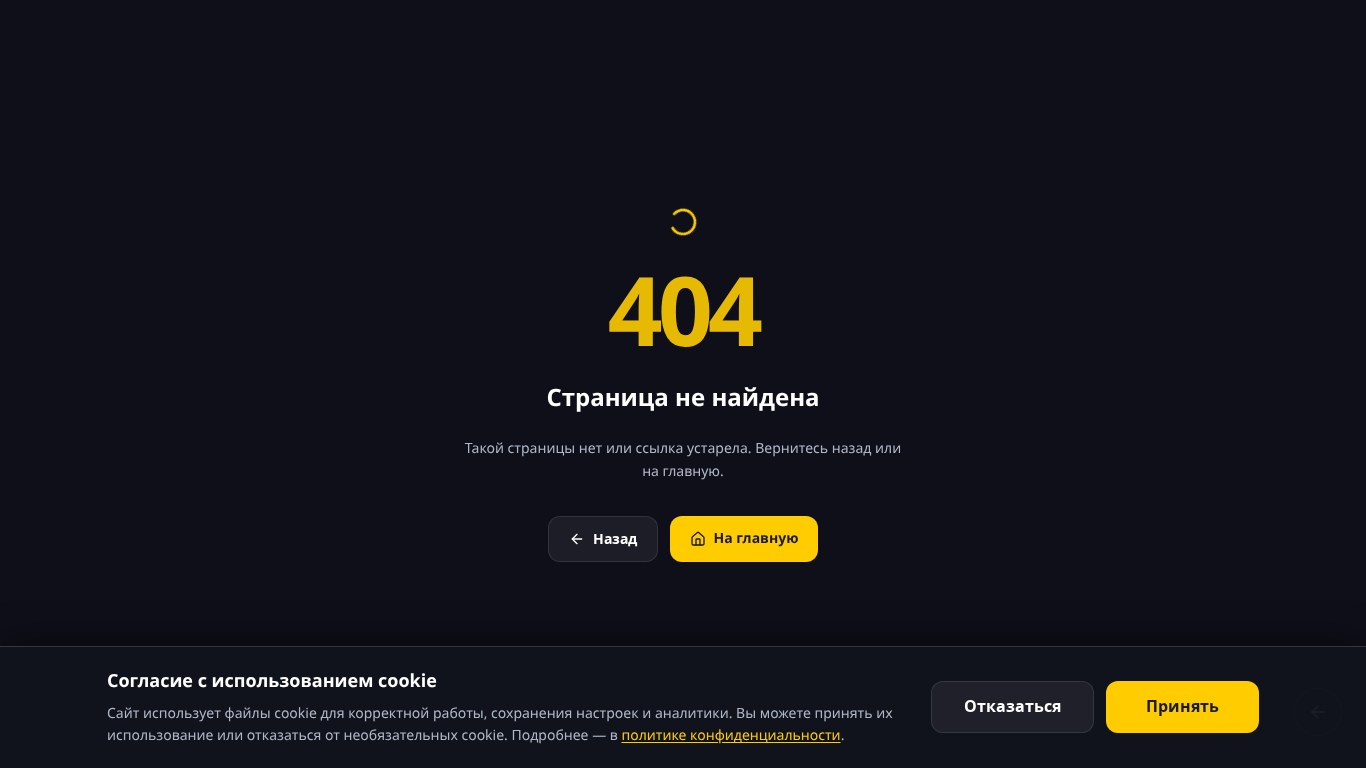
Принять (1182, 706)
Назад (615, 538)
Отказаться (1012, 706)
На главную (756, 538)
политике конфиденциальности (730, 735)
